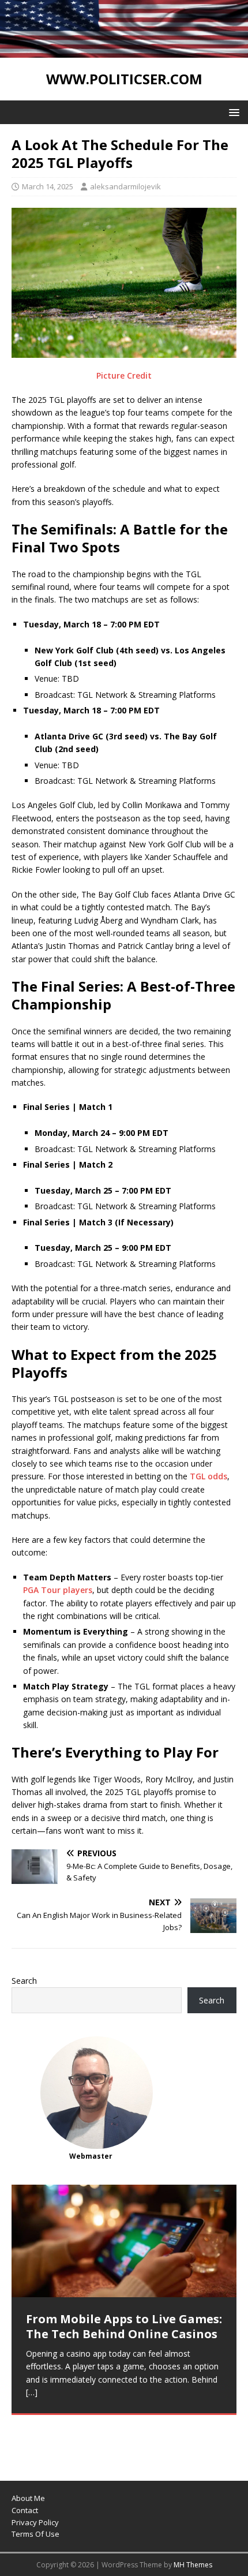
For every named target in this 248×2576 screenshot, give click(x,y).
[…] (32, 2392)
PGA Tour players (58, 1590)
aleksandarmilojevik (125, 186)
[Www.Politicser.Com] (124, 51)
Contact (25, 2510)
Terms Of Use (35, 2534)
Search (24, 1981)
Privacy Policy (35, 2522)
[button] (232, 112)
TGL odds (208, 1476)
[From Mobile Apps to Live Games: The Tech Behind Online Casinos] (124, 2241)
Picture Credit (124, 375)
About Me (28, 2498)
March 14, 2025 (48, 186)
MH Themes (193, 2565)
